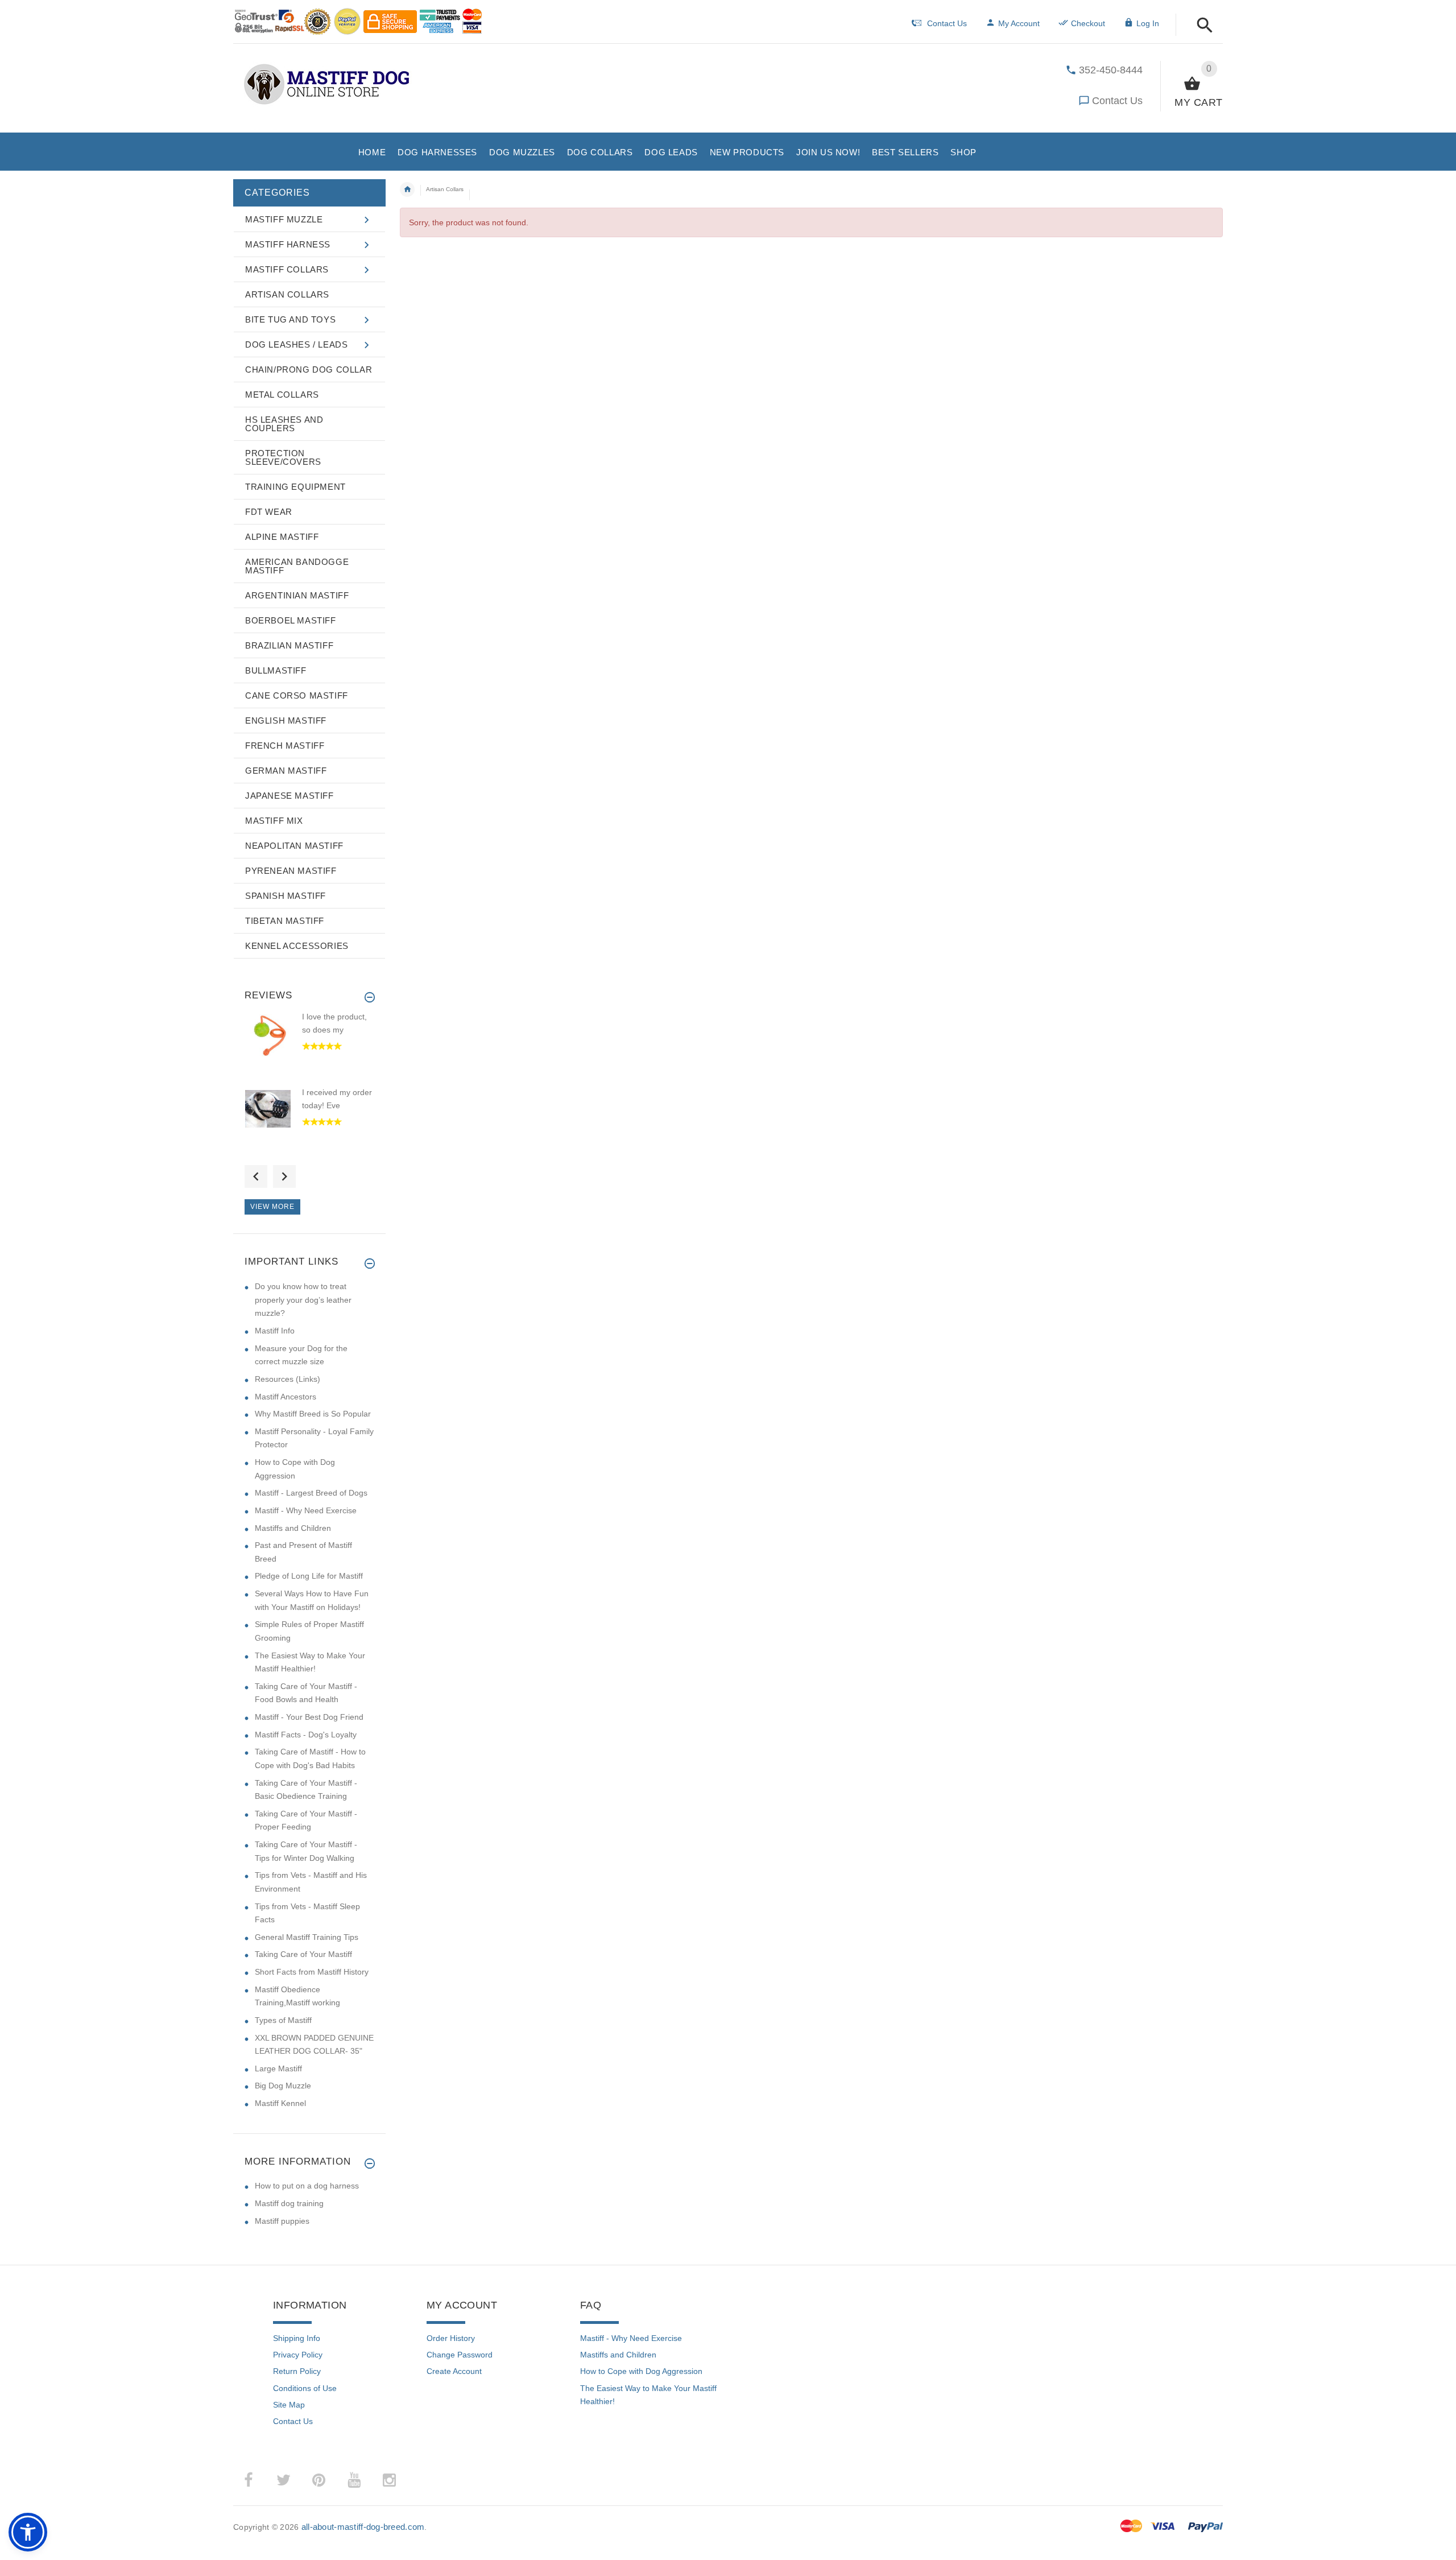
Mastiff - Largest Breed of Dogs (311, 1493)
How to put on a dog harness (307, 2186)
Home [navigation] (407, 189)
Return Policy (297, 2371)
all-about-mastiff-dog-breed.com (363, 2527)
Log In (1148, 23)
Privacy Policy (298, 2355)
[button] (1201, 26)
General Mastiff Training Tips (307, 1937)
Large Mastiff (278, 2068)
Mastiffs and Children (293, 1528)
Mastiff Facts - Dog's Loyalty (306, 1735)
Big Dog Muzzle (283, 2086)
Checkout (1088, 23)
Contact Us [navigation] (947, 23)
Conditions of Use (305, 2388)
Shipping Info (297, 2338)
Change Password (460, 2355)
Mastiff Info (275, 1331)
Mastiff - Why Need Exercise (306, 1510)
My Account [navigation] (1019, 23)
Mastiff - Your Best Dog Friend (309, 1717)
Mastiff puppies (282, 2221)
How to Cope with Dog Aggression (641, 2371)
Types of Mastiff (283, 2020)
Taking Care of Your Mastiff (303, 1954)
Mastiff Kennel (280, 2103)
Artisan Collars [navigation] (445, 189)
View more (272, 1207)
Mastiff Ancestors (286, 1397)
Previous (256, 1176)
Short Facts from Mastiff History (312, 1972)
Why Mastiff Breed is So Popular (313, 1414)
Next (284, 1176)
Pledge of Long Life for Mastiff (309, 1576)
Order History (451, 2338)
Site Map (289, 2405)
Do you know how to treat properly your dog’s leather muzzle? (303, 1300)
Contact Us (1117, 101)
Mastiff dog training (289, 2203)
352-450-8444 (1111, 70)
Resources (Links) (288, 1379)
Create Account (454, 2371)
